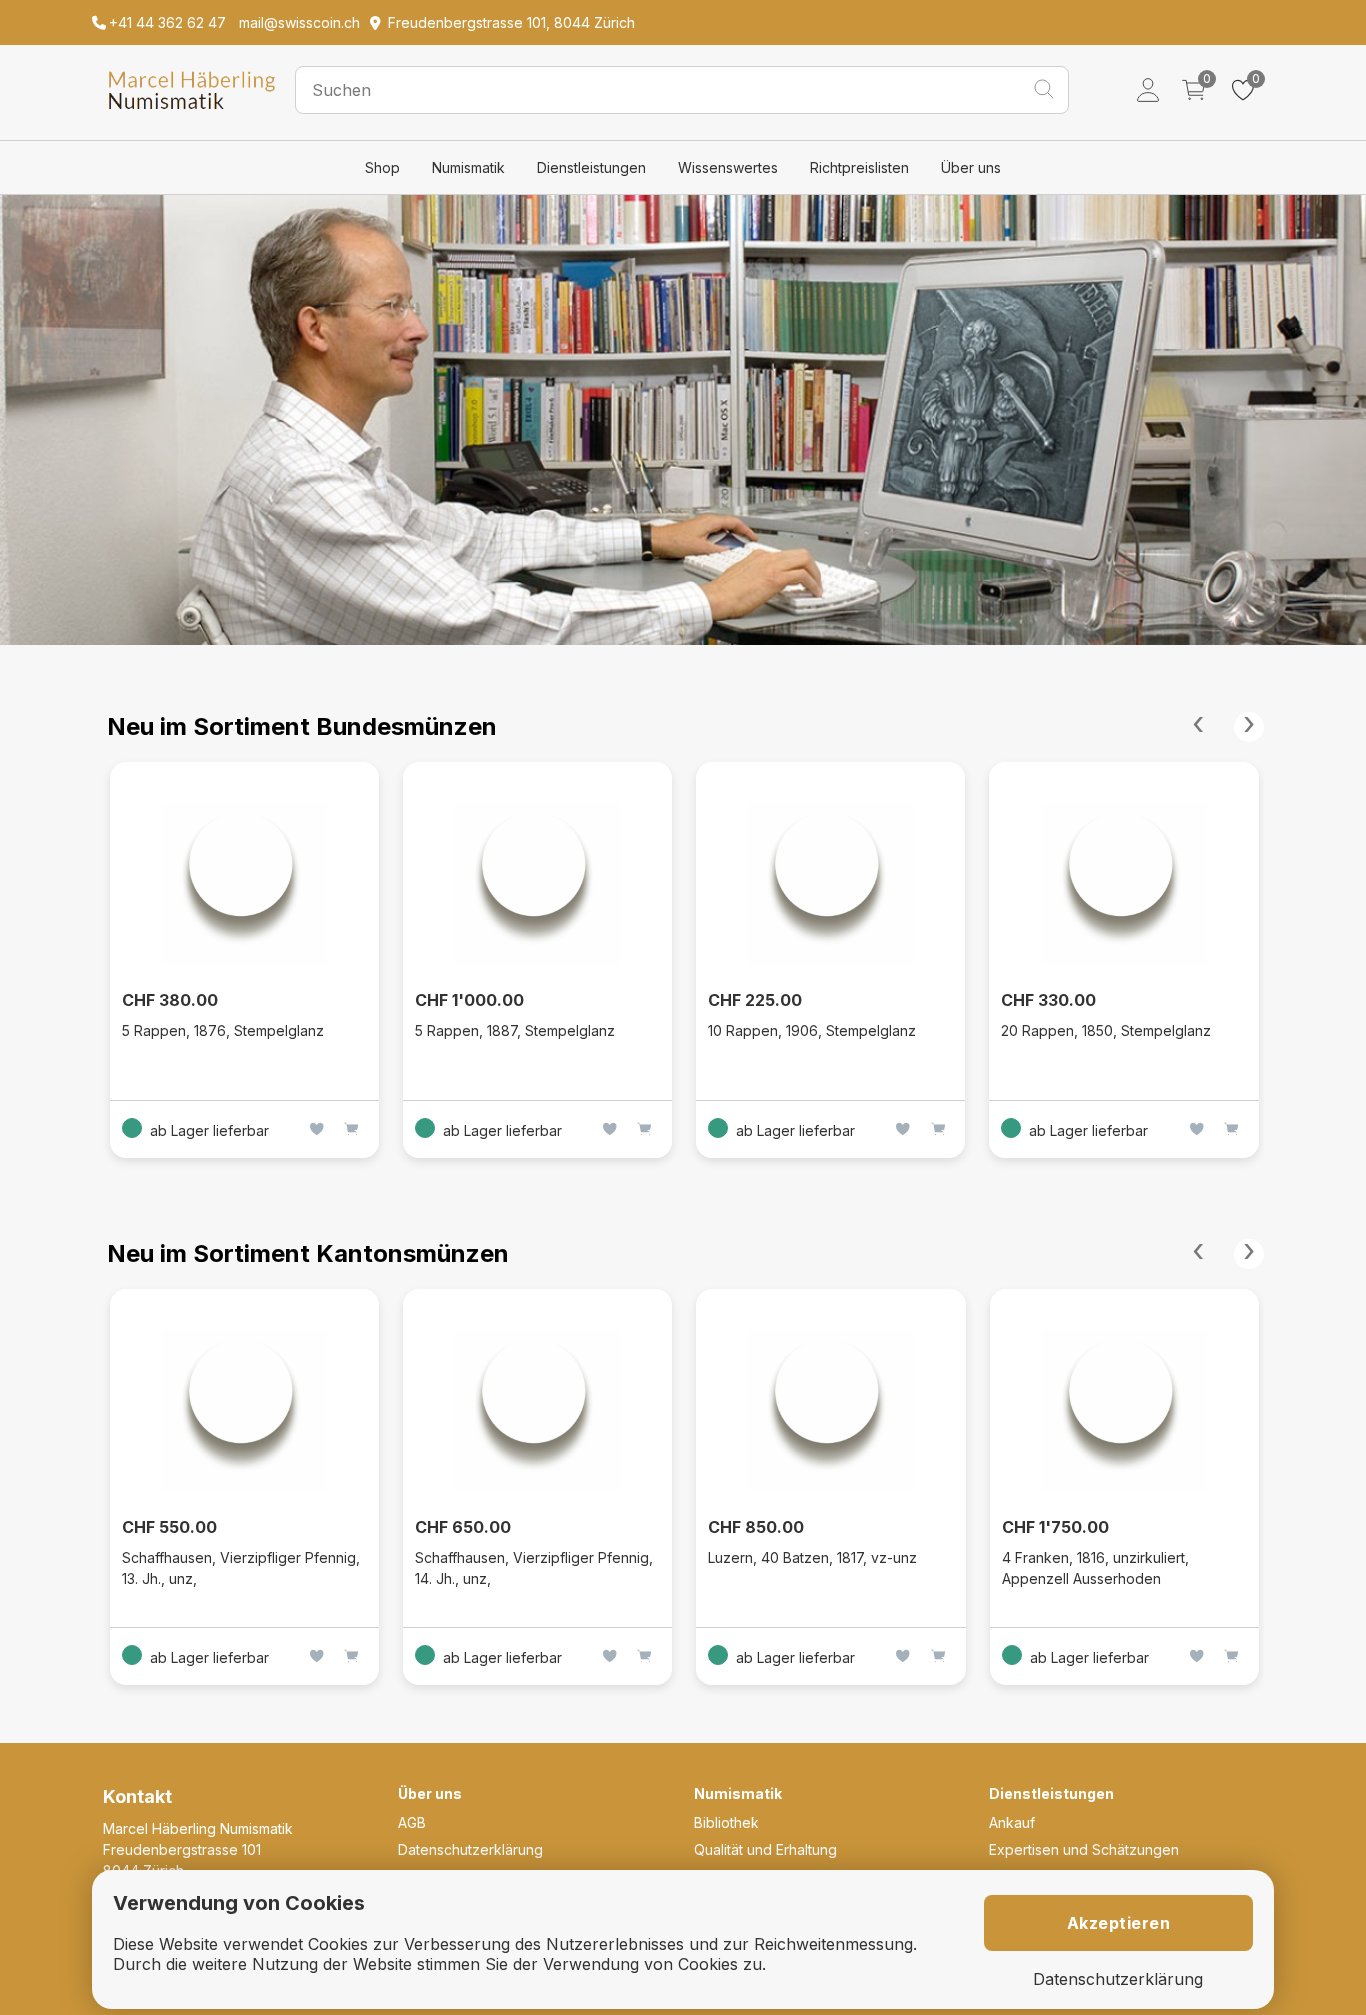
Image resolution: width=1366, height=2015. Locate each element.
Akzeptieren (1119, 1923)
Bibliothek (726, 1822)
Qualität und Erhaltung (765, 1849)
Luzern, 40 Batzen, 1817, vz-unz (812, 1557)
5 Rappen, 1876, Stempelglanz (223, 1030)
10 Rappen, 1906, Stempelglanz (812, 1030)
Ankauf (1012, 1822)
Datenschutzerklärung (470, 1849)
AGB (412, 1822)
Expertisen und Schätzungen (1084, 1849)
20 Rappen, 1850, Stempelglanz (1106, 1030)
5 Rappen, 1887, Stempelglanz (515, 1030)
